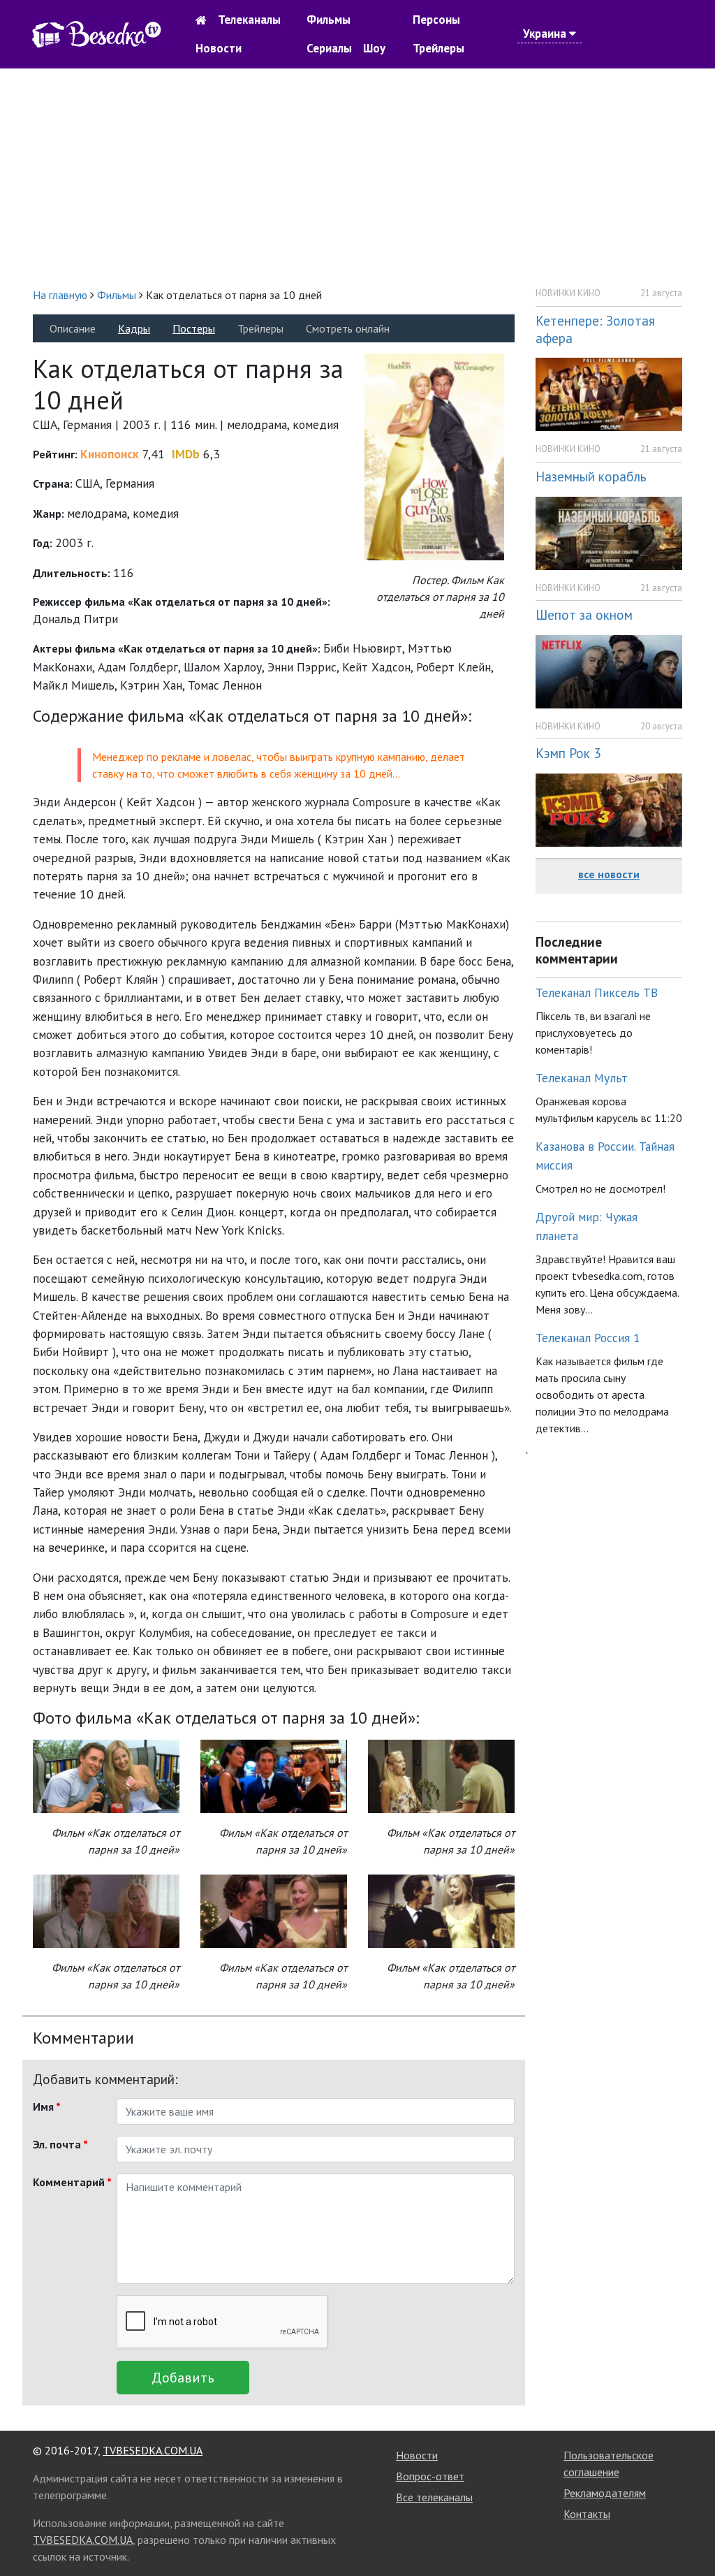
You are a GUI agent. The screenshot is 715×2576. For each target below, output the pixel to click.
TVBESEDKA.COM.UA (153, 2450)
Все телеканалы (434, 2497)
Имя (47, 2106)
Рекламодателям (605, 2493)
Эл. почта (60, 2144)
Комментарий (69, 2182)
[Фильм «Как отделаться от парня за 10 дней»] (106, 1775)
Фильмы (329, 20)
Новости (219, 48)
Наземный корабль (591, 476)
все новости (609, 874)
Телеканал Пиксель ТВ (597, 992)
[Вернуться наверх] (691, 2534)
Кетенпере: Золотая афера (595, 329)
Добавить (183, 2378)
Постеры (194, 328)
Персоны (436, 20)
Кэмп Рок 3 (568, 753)
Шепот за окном (584, 614)
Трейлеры (438, 48)
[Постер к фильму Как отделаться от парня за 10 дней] (434, 456)
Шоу (374, 48)
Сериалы (329, 48)
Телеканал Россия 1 (588, 1338)
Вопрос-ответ (430, 2476)
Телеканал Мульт (582, 1078)
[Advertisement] (357, 177)
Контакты (587, 2514)
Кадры (134, 328)
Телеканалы (249, 20)
